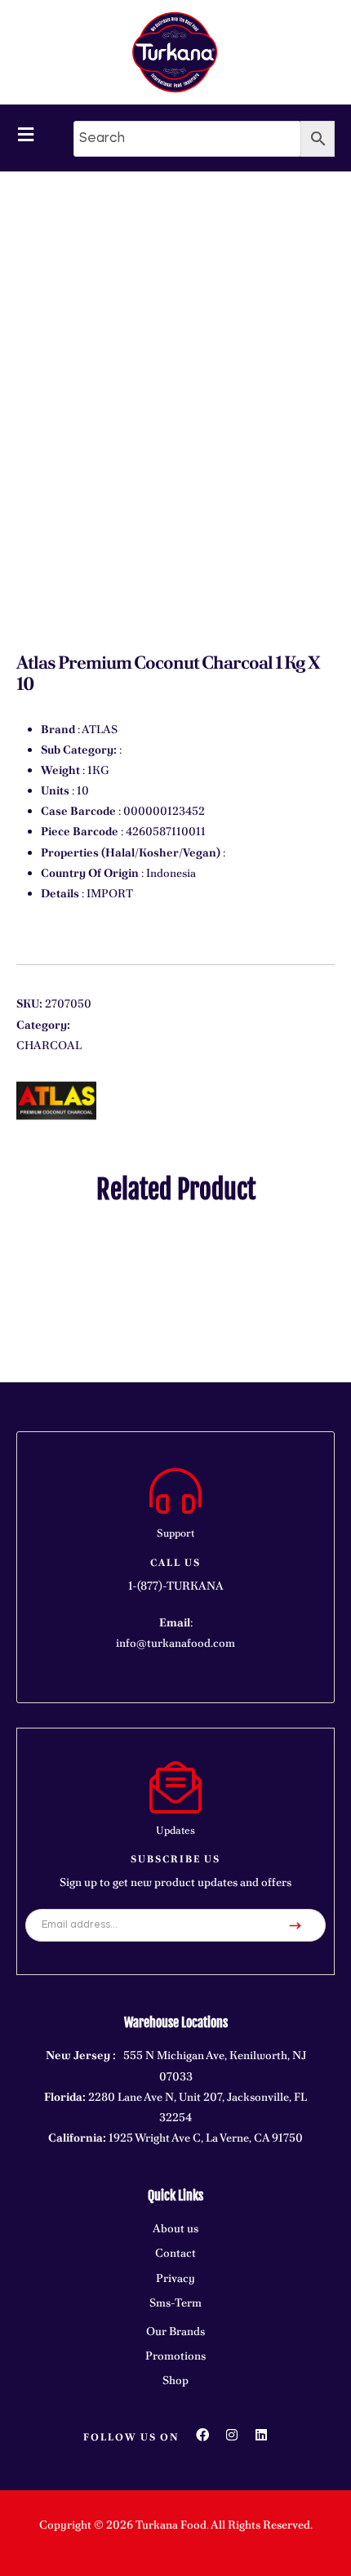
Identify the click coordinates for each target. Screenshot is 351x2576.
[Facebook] (202, 2435)
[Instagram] (232, 2435)
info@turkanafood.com (175, 1643)
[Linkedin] (261, 2435)
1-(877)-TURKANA (176, 1586)
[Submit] (295, 1925)
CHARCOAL (49, 1045)
